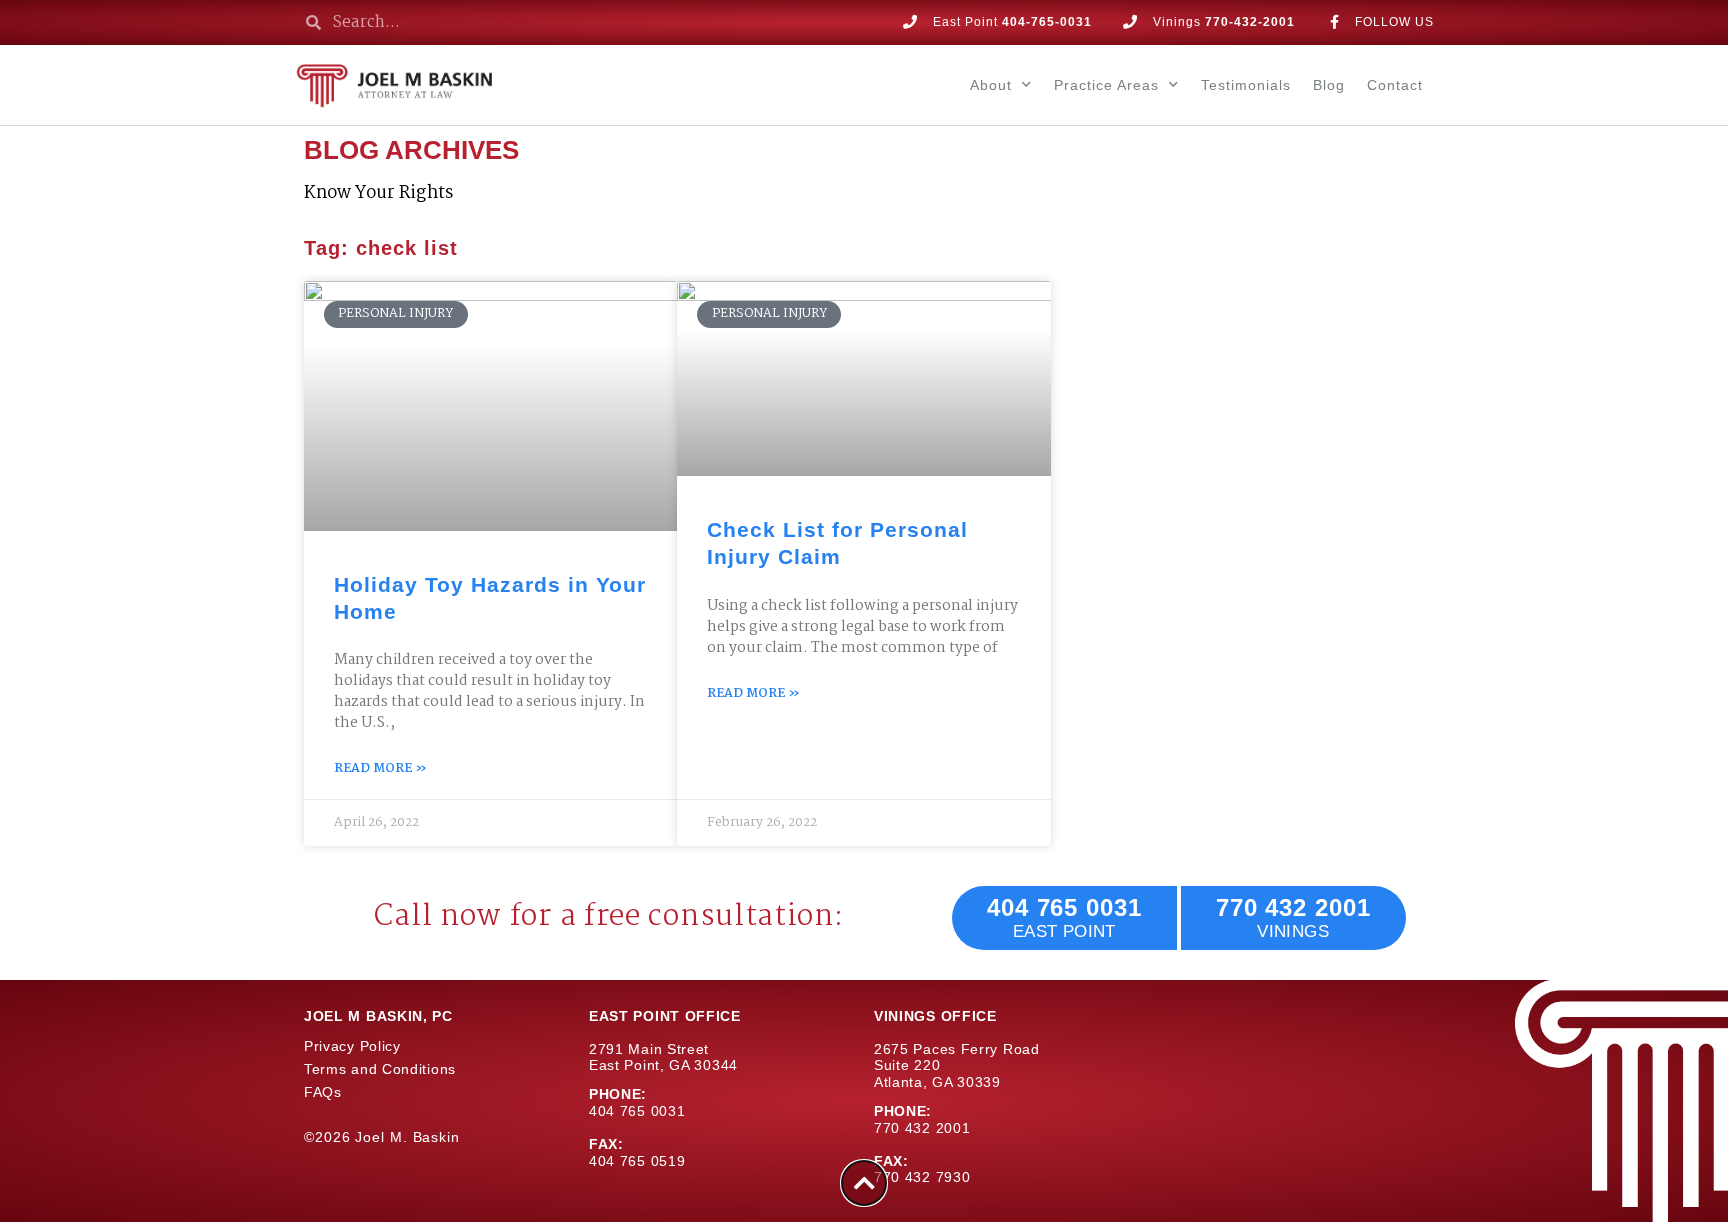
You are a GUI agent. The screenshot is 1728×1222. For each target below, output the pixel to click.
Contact (1395, 85)
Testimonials (1246, 85)
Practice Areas (1106, 85)
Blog (1329, 85)
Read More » (380, 769)
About (991, 85)
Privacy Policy (352, 1046)
